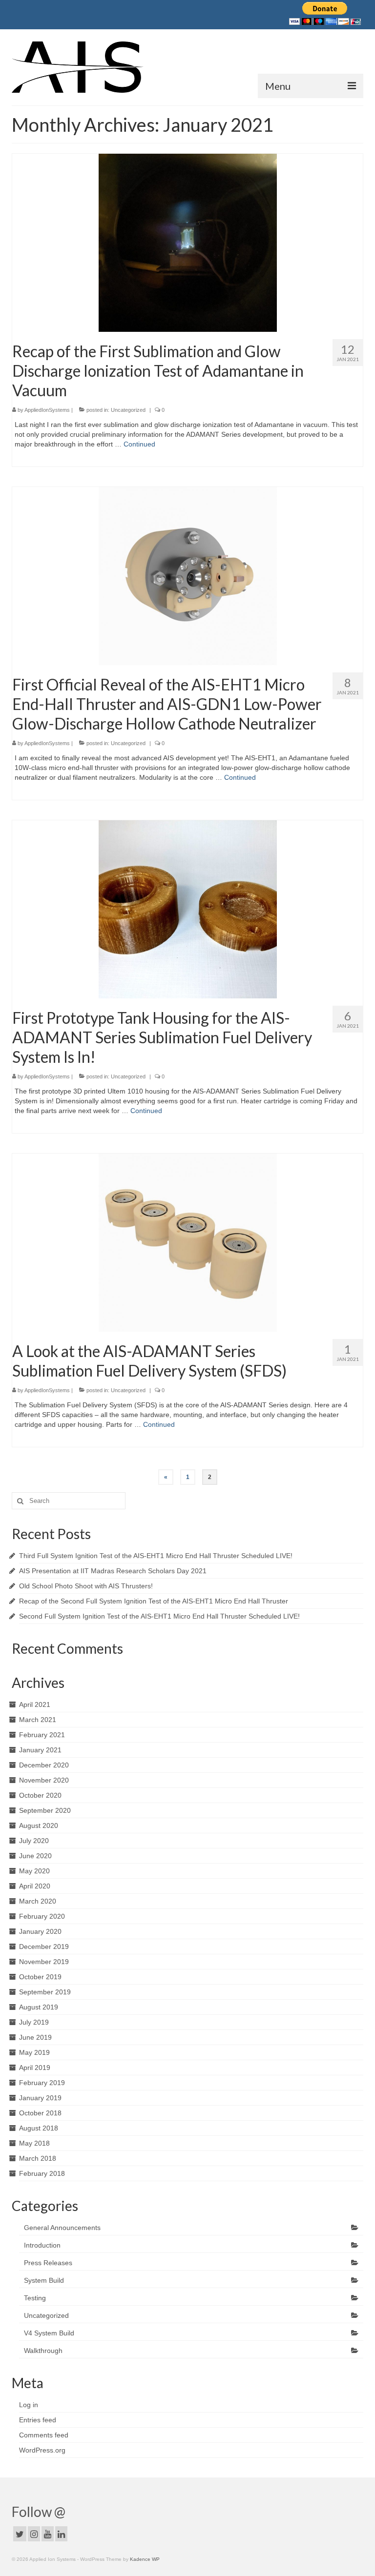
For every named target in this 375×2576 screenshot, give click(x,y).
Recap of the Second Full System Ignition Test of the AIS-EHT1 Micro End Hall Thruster (154, 1601)
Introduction (42, 2245)
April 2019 (35, 2068)
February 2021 (42, 1735)
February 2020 (42, 1916)
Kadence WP (145, 2559)
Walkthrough (43, 2351)
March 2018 (38, 2158)
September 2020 (45, 1810)
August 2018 (39, 2128)
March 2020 (38, 1901)
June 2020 (35, 1856)
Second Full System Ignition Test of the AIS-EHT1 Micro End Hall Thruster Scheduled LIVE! (159, 1616)
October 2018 (40, 2113)
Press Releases (48, 2263)
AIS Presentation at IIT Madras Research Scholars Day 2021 (113, 1571)
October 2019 (40, 1977)
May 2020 (34, 1871)
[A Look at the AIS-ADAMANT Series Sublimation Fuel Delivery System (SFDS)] (188, 1242)
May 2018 (34, 2143)
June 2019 (35, 2037)
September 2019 (45, 1992)
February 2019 (42, 2083)
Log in (29, 2405)
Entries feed (38, 2420)
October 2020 (40, 1795)
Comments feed (44, 2435)
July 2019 (34, 2022)
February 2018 (42, 2173)
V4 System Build (49, 2333)
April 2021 (35, 1704)
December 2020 (44, 1765)
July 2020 (34, 1841)
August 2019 (39, 2007)
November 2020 (44, 1780)
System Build (44, 2280)
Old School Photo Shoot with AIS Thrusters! (86, 1586)
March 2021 (38, 1720)
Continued (139, 444)
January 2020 (40, 1931)
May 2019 (34, 2052)
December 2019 (44, 1947)
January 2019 (40, 2098)
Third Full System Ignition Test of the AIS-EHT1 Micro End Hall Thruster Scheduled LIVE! (156, 1556)
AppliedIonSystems (47, 410)
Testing (35, 2298)
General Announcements (62, 2228)
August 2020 (39, 1826)
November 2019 (44, 1962)
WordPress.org (42, 2450)
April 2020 (35, 1886)
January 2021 (40, 1750)
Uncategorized (128, 410)
